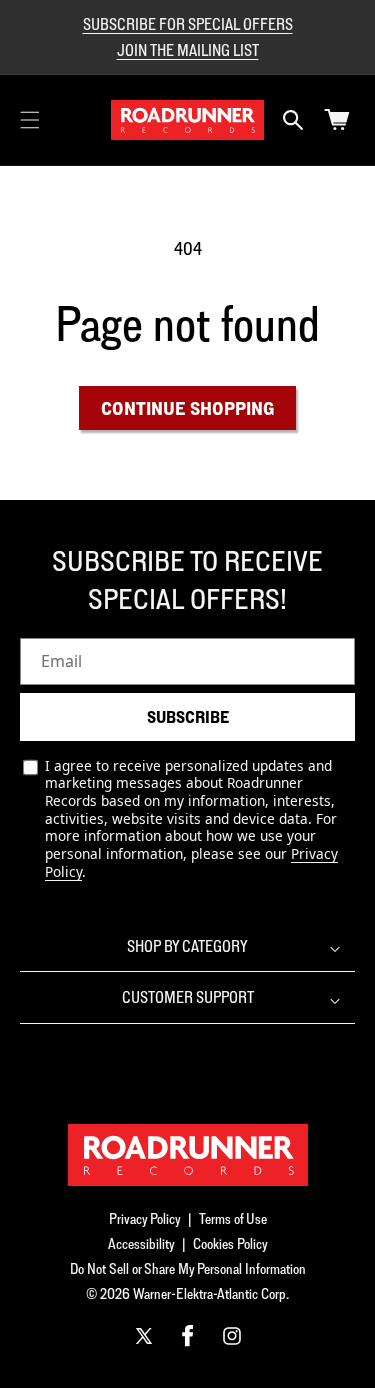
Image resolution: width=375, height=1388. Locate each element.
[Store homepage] (188, 1155)
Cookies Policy (230, 1243)
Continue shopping (187, 408)
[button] (30, 120)
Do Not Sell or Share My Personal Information (188, 1268)
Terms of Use (233, 1218)
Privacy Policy (145, 1218)
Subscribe (188, 717)
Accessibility (141, 1243)
